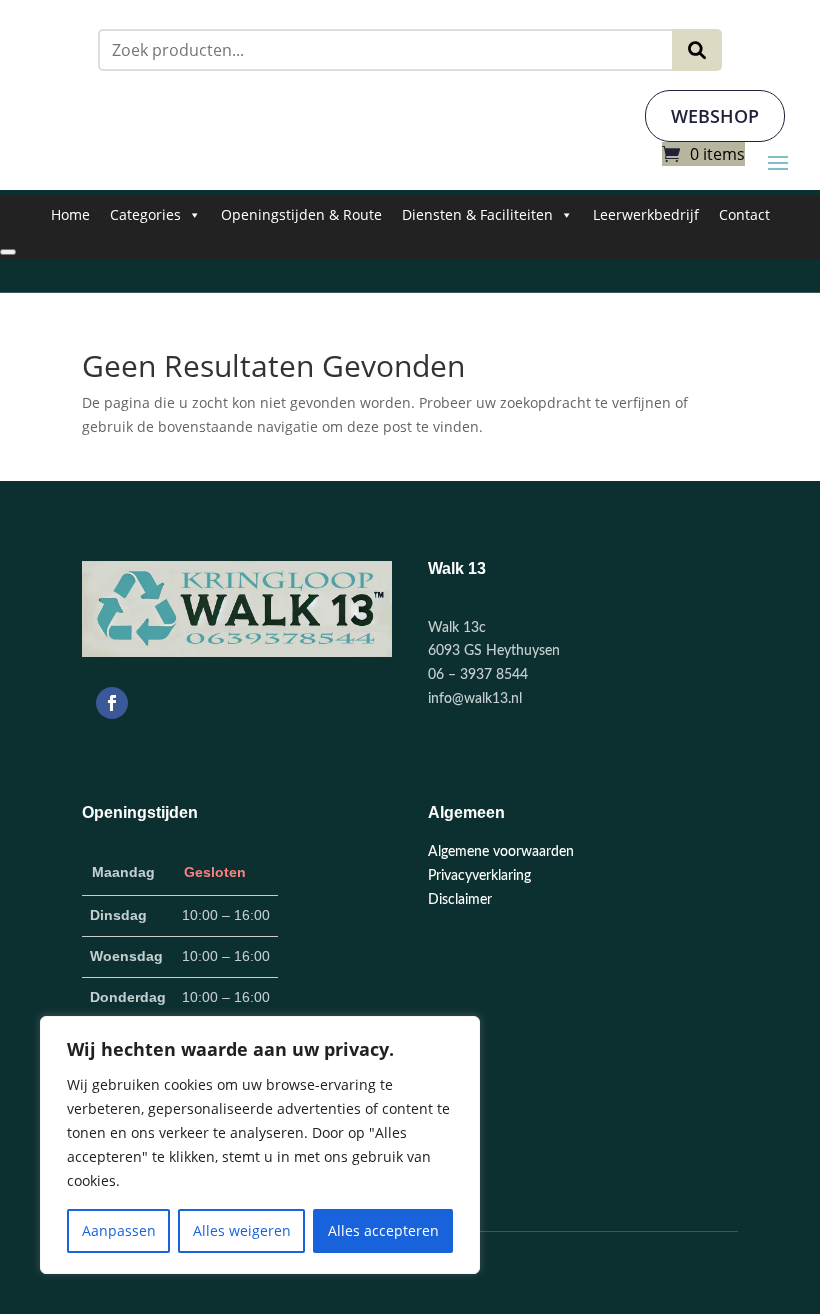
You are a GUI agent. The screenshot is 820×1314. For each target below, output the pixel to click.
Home (70, 214)
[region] (260, 1145)
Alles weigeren (242, 1230)
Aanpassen (119, 1230)
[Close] (8, 252)
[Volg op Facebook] (112, 703)
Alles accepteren (383, 1230)
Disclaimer (460, 900)
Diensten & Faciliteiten (477, 214)
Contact (744, 214)
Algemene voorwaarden (501, 852)
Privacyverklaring (479, 876)
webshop (715, 116)
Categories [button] (145, 214)
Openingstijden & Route (301, 214)
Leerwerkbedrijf (646, 214)
